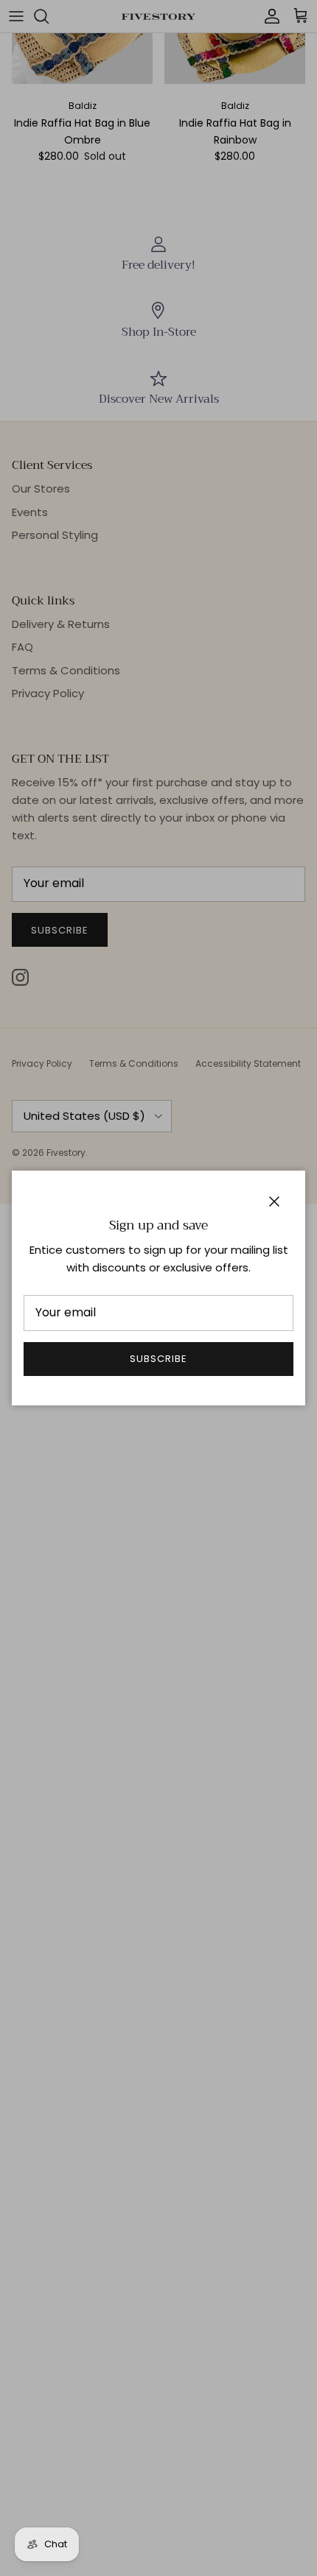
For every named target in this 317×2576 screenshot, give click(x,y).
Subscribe (158, 1359)
